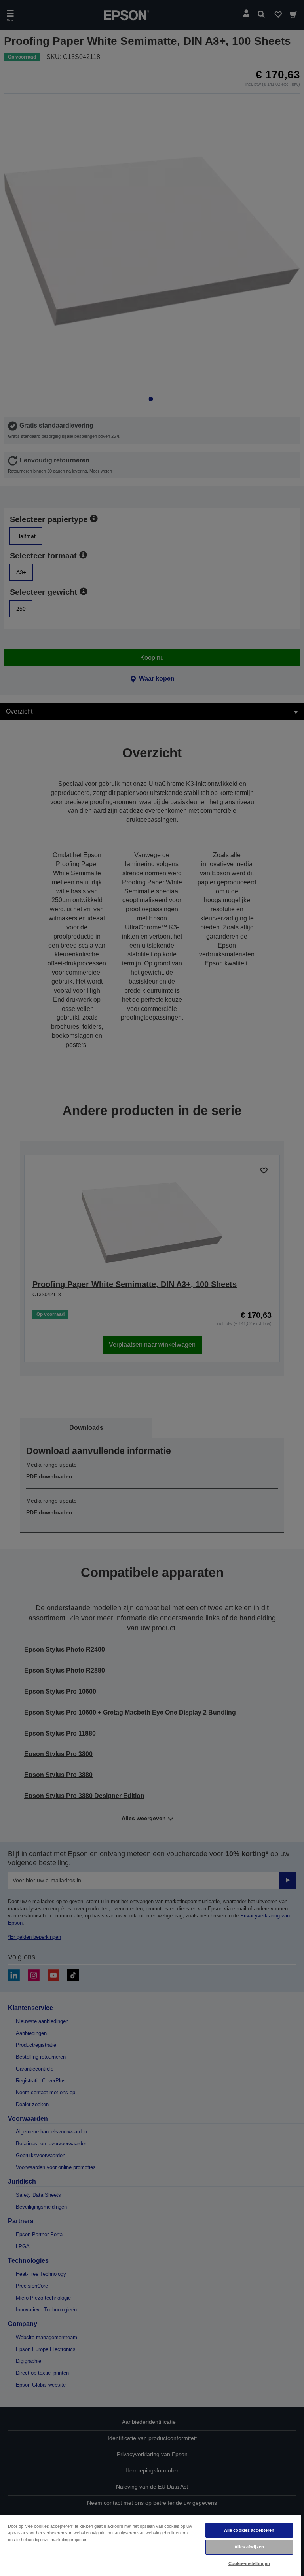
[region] (150, 2545)
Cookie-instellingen (249, 2563)
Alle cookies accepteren (249, 2530)
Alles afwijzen (249, 2547)
